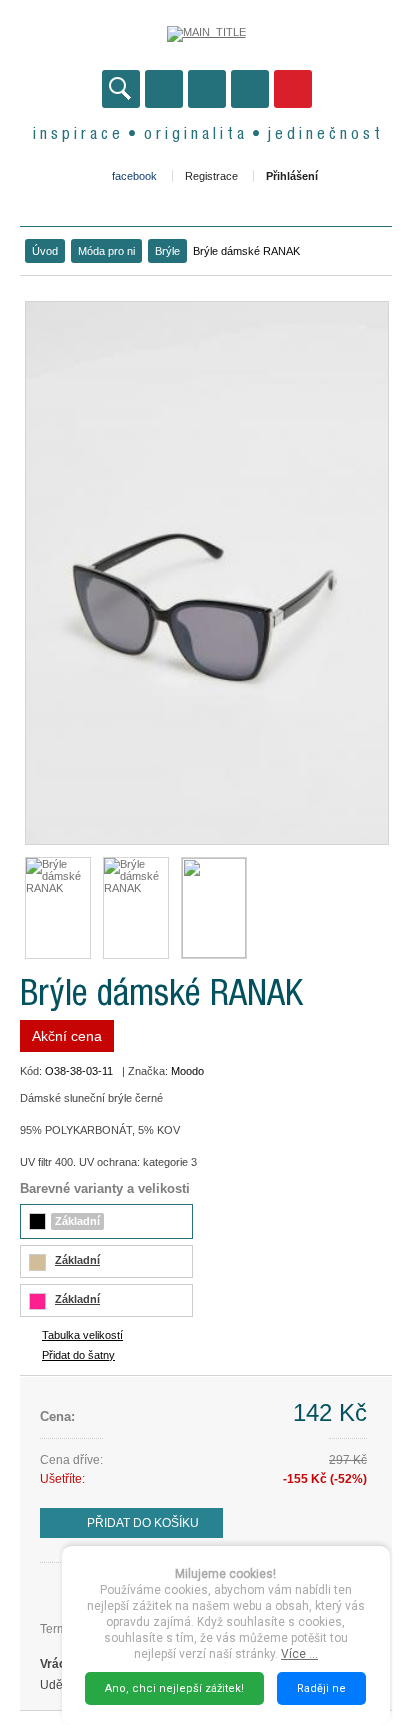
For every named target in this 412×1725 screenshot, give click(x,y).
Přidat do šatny (78, 1355)
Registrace (211, 176)
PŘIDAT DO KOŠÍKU (143, 1523)
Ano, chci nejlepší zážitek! (174, 1688)
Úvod (45, 251)
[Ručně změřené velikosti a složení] (214, 908)
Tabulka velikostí (82, 1335)
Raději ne (321, 1688)
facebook (134, 176)
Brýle (167, 251)
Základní (77, 1221)
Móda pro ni (106, 251)
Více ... (299, 1654)
